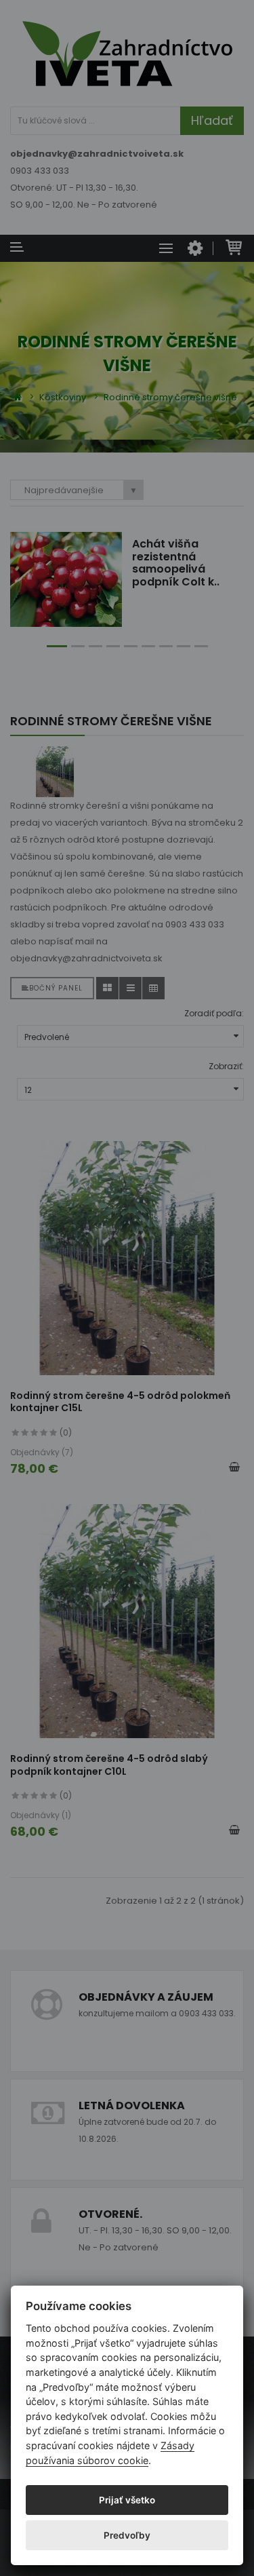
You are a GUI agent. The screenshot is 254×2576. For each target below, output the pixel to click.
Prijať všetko (127, 2500)
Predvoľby (127, 2535)
